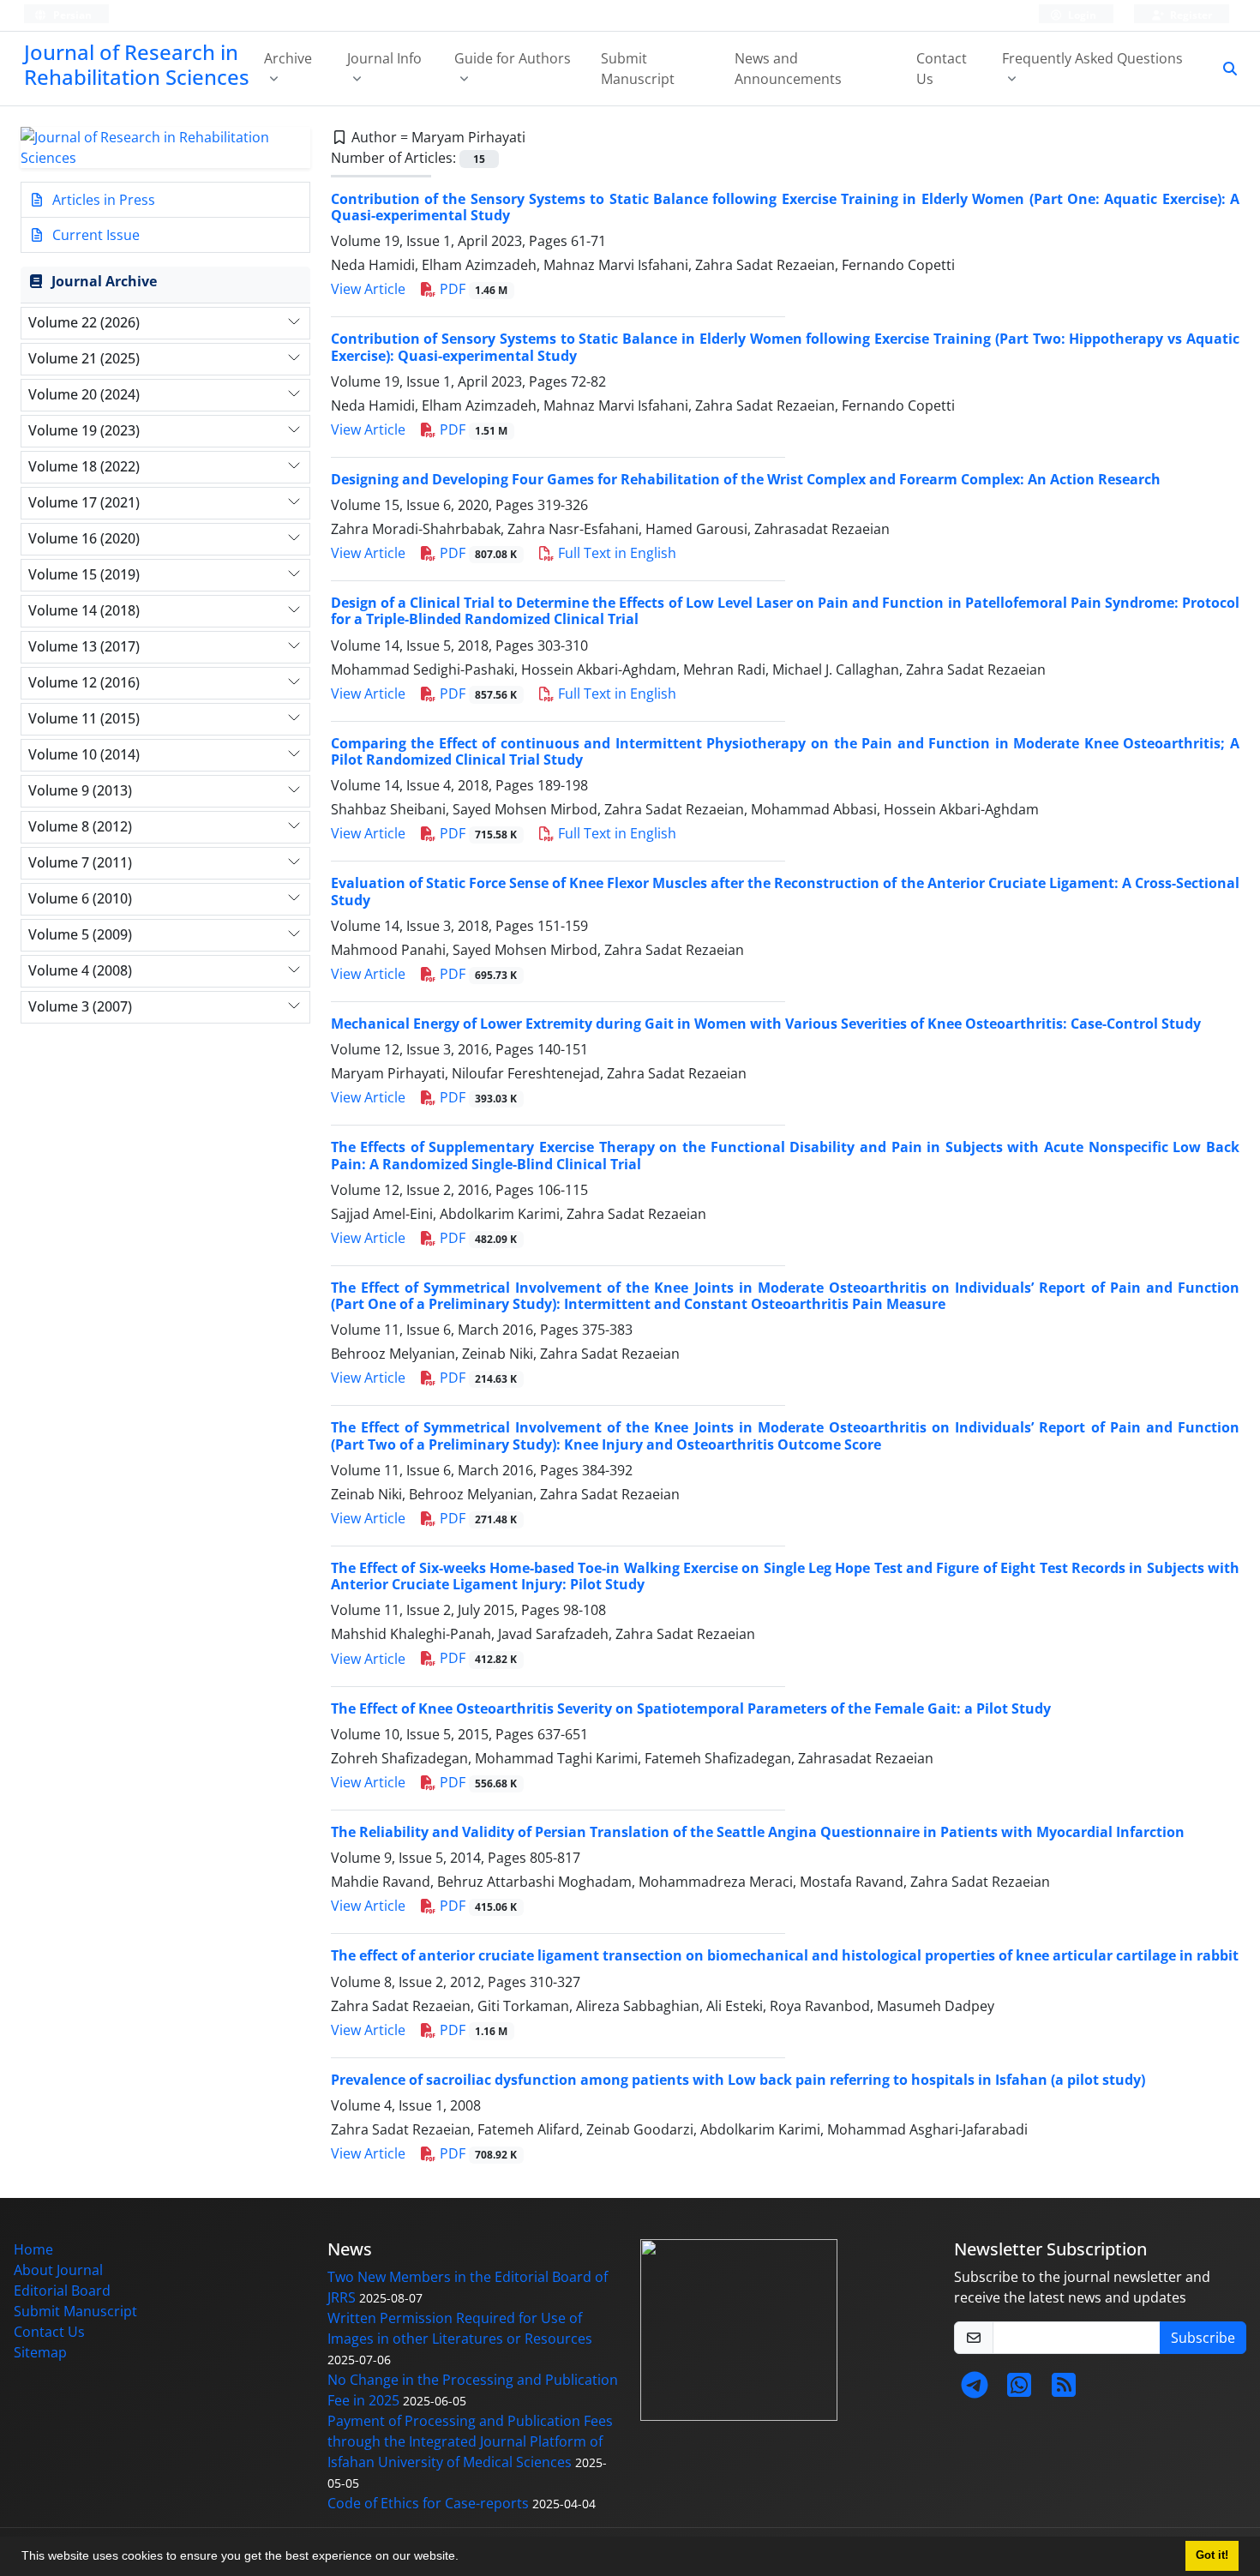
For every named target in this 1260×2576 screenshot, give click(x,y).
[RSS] (1064, 2390)
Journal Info (384, 58)
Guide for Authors (513, 58)
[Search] (1223, 69)
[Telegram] (975, 2390)
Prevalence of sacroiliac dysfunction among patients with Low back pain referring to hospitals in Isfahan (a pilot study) (738, 2080)
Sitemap (40, 2352)
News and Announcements (788, 69)
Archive (288, 58)
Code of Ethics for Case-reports (428, 2503)
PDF (472, 289)
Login (1081, 15)
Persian (71, 15)
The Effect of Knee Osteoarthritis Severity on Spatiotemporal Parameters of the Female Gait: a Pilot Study (691, 1708)
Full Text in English (615, 553)
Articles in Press (102, 200)
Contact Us (942, 69)
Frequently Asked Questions (1092, 58)
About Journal (58, 2270)
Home (33, 2249)
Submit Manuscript (638, 69)
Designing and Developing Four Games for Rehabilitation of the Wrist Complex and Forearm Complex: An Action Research (746, 479)
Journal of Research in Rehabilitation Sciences (137, 64)
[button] (465, 2558)
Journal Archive (104, 281)
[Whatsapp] (1019, 2390)
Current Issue (94, 235)
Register (1190, 15)
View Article (368, 289)
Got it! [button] (1212, 2555)
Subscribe (1203, 2338)
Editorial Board (62, 2291)
